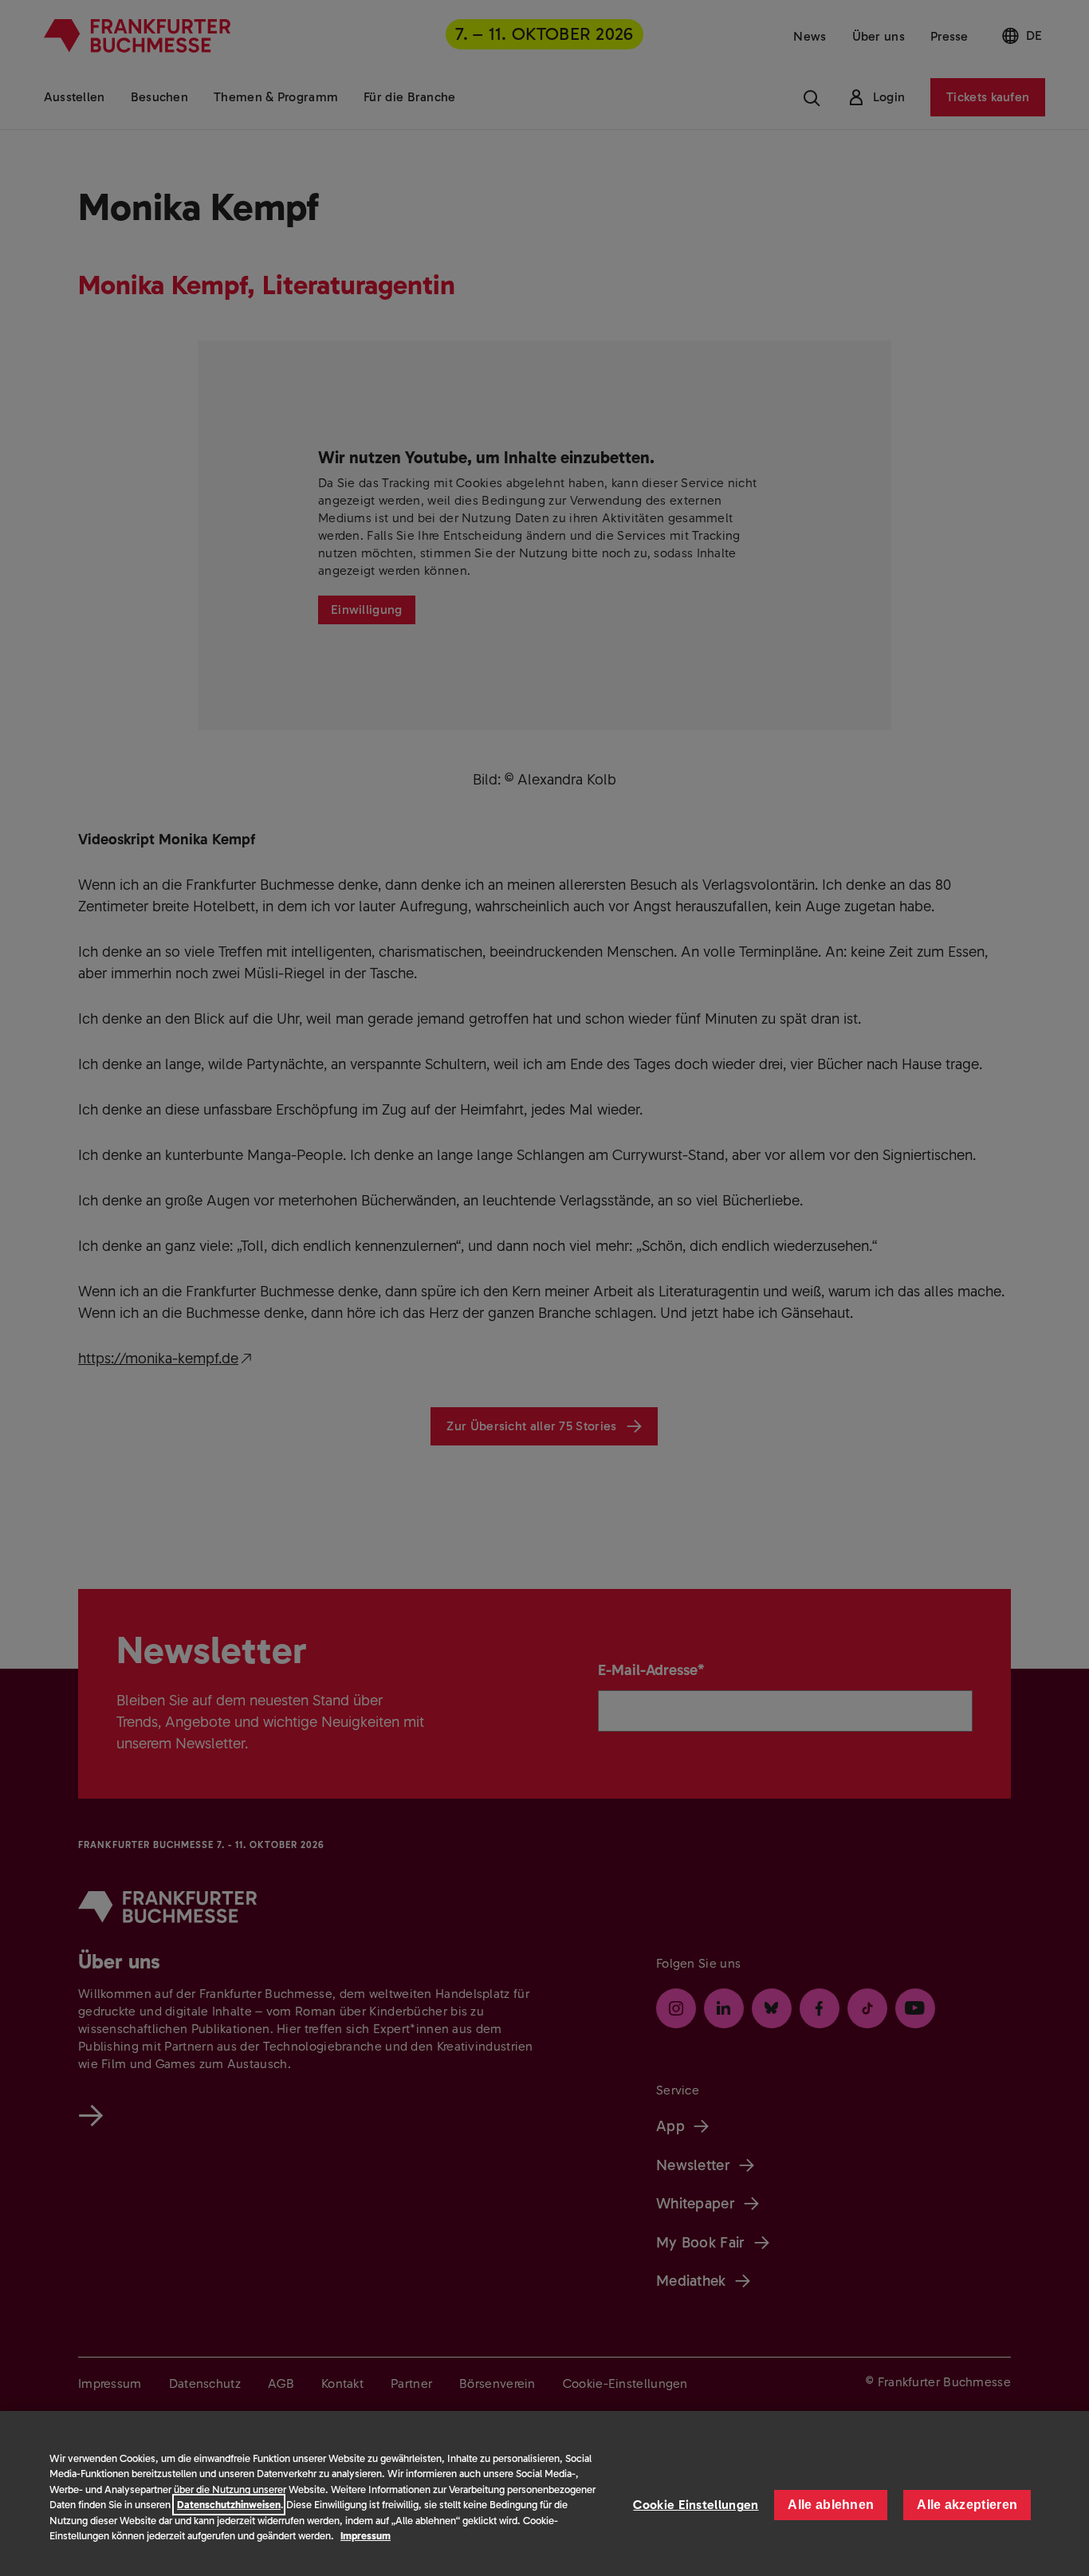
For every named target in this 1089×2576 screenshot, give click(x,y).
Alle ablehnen (831, 2505)
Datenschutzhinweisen (229, 2505)
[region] (544, 2493)
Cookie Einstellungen (696, 2505)
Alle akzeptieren (967, 2505)
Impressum (366, 2536)
